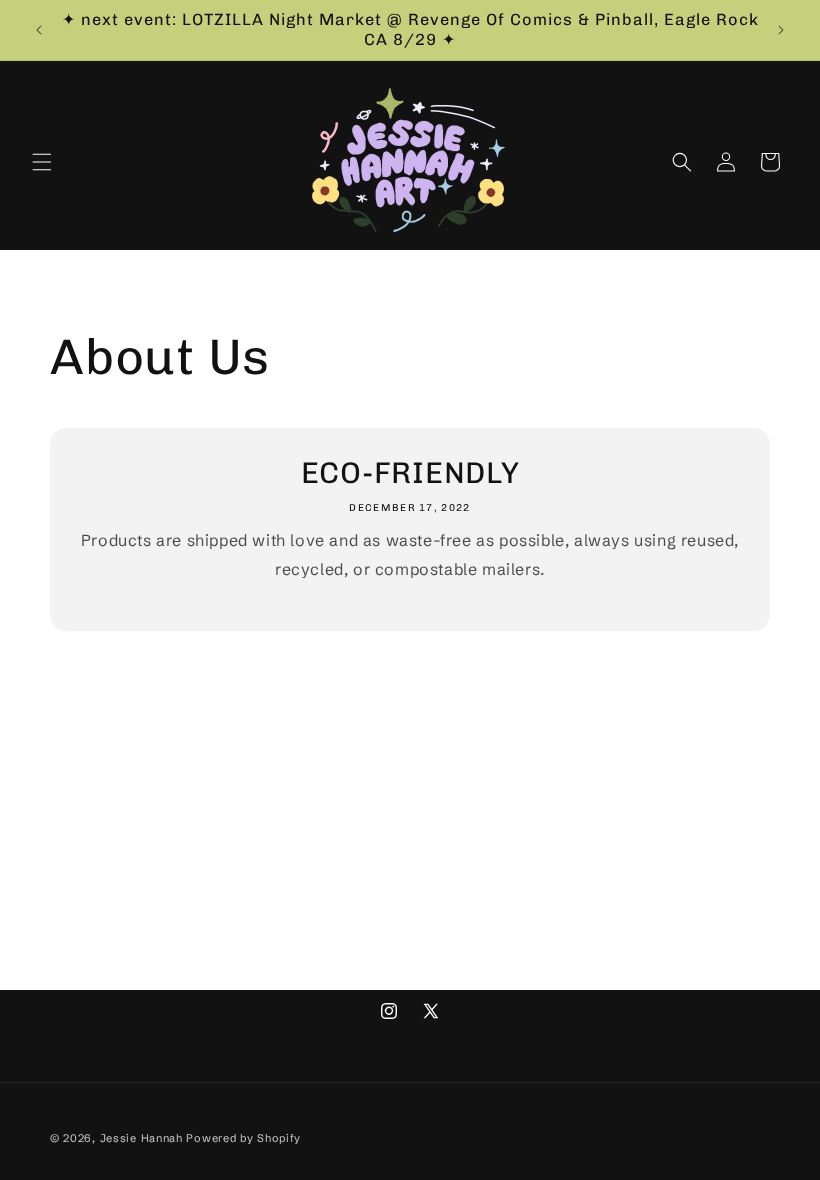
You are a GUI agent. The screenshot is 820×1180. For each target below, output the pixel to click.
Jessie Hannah (141, 1138)
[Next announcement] (781, 30)
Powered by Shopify (243, 1138)
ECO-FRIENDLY (410, 473)
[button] (42, 162)
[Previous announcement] (39, 30)
